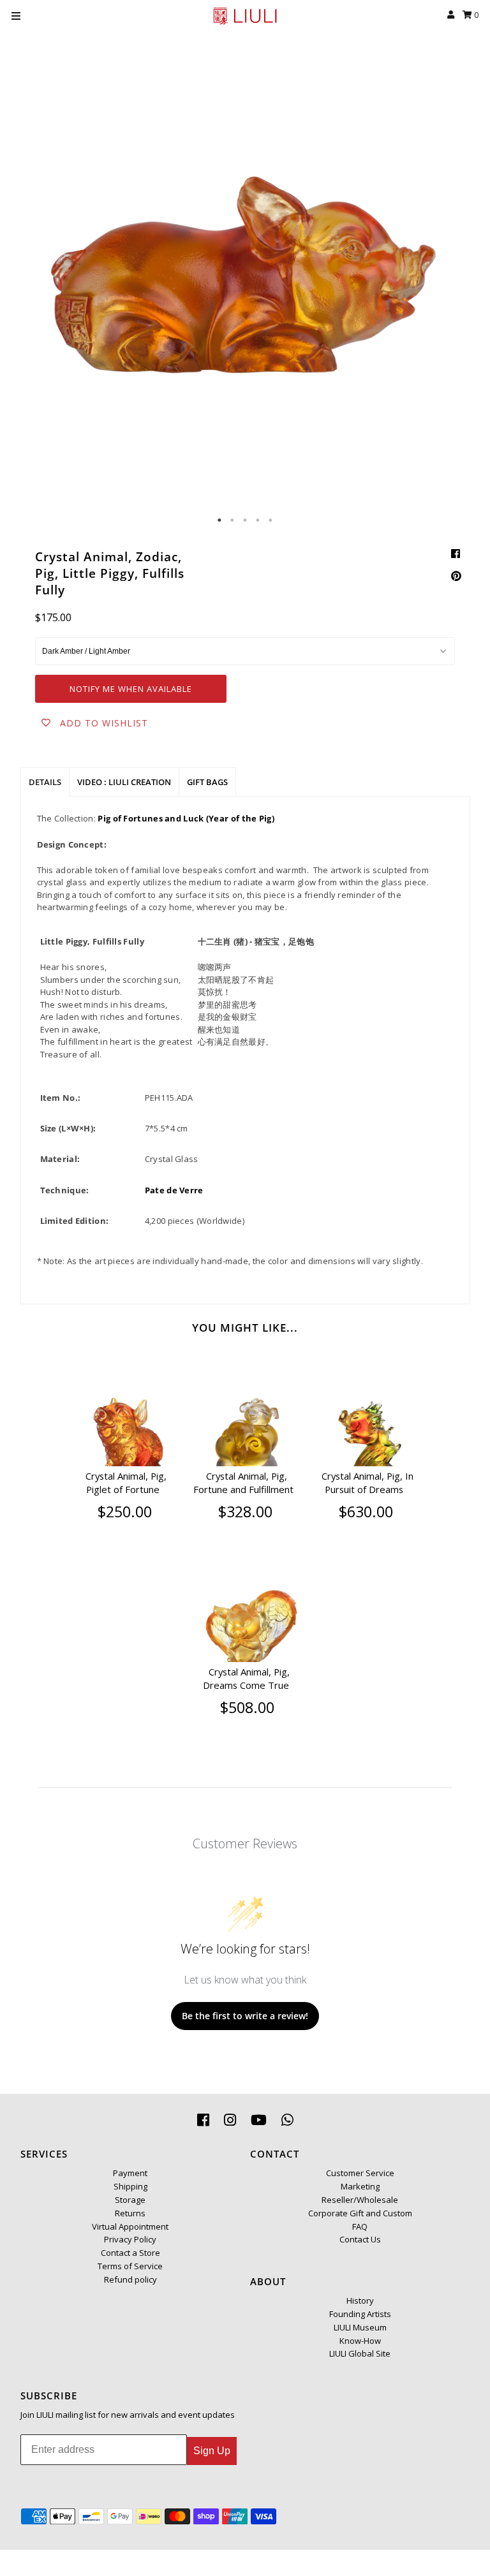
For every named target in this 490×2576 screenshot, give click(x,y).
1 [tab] (219, 520)
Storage (130, 2200)
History (360, 2300)
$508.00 (247, 1707)
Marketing (360, 2186)
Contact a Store (130, 2253)
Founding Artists (360, 2314)
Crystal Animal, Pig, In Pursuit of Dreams (367, 1483)
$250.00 (125, 1512)
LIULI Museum (360, 2327)
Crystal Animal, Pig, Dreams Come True (246, 1679)
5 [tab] (271, 520)
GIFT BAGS (207, 782)
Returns (130, 2213)
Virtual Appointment (130, 2226)
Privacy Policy (130, 2239)
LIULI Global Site (360, 2353)
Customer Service (360, 2173)
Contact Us (360, 2239)
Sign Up (212, 2451)
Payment (130, 2173)
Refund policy (130, 2279)
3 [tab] (245, 520)
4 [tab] (258, 520)
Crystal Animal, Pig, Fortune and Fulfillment (243, 1483)
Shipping (130, 2186)
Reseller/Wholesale (360, 2200)
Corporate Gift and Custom (360, 2213)
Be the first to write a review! (245, 2016)
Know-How (360, 2341)
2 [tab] (232, 520)
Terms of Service (130, 2266)
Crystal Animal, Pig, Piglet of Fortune (126, 1483)
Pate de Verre (174, 1190)
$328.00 (245, 1512)
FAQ (360, 2226)
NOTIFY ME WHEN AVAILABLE (131, 689)
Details (45, 782)
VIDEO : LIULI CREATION (124, 782)
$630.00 (366, 1512)
